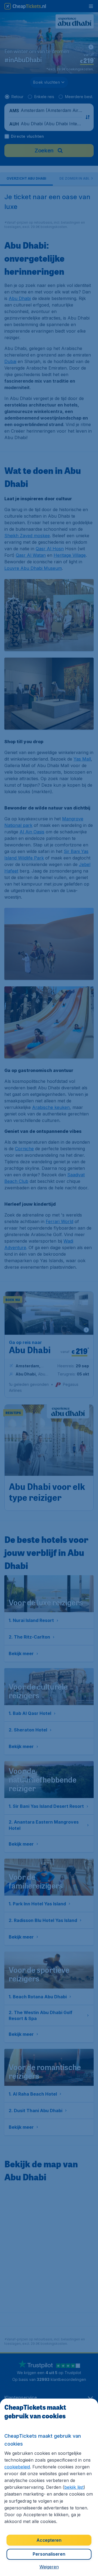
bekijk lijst (74, 2487)
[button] (49, 2567)
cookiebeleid (17, 2467)
